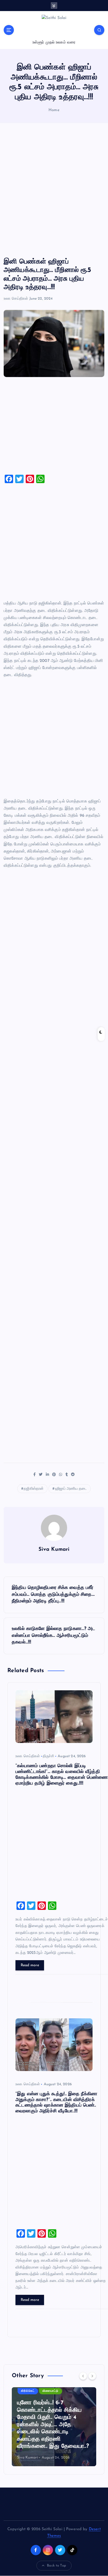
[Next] (92, 2376)
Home (54, 110)
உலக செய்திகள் (16, 299)
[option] (54, 2427)
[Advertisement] (54, 190)
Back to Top (56, 2566)
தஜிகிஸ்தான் (34, 1489)
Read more (30, 1965)
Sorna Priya (27, 2458)
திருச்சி (48, 1756)
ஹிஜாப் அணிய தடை (71, 1489)
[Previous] (83, 2376)
